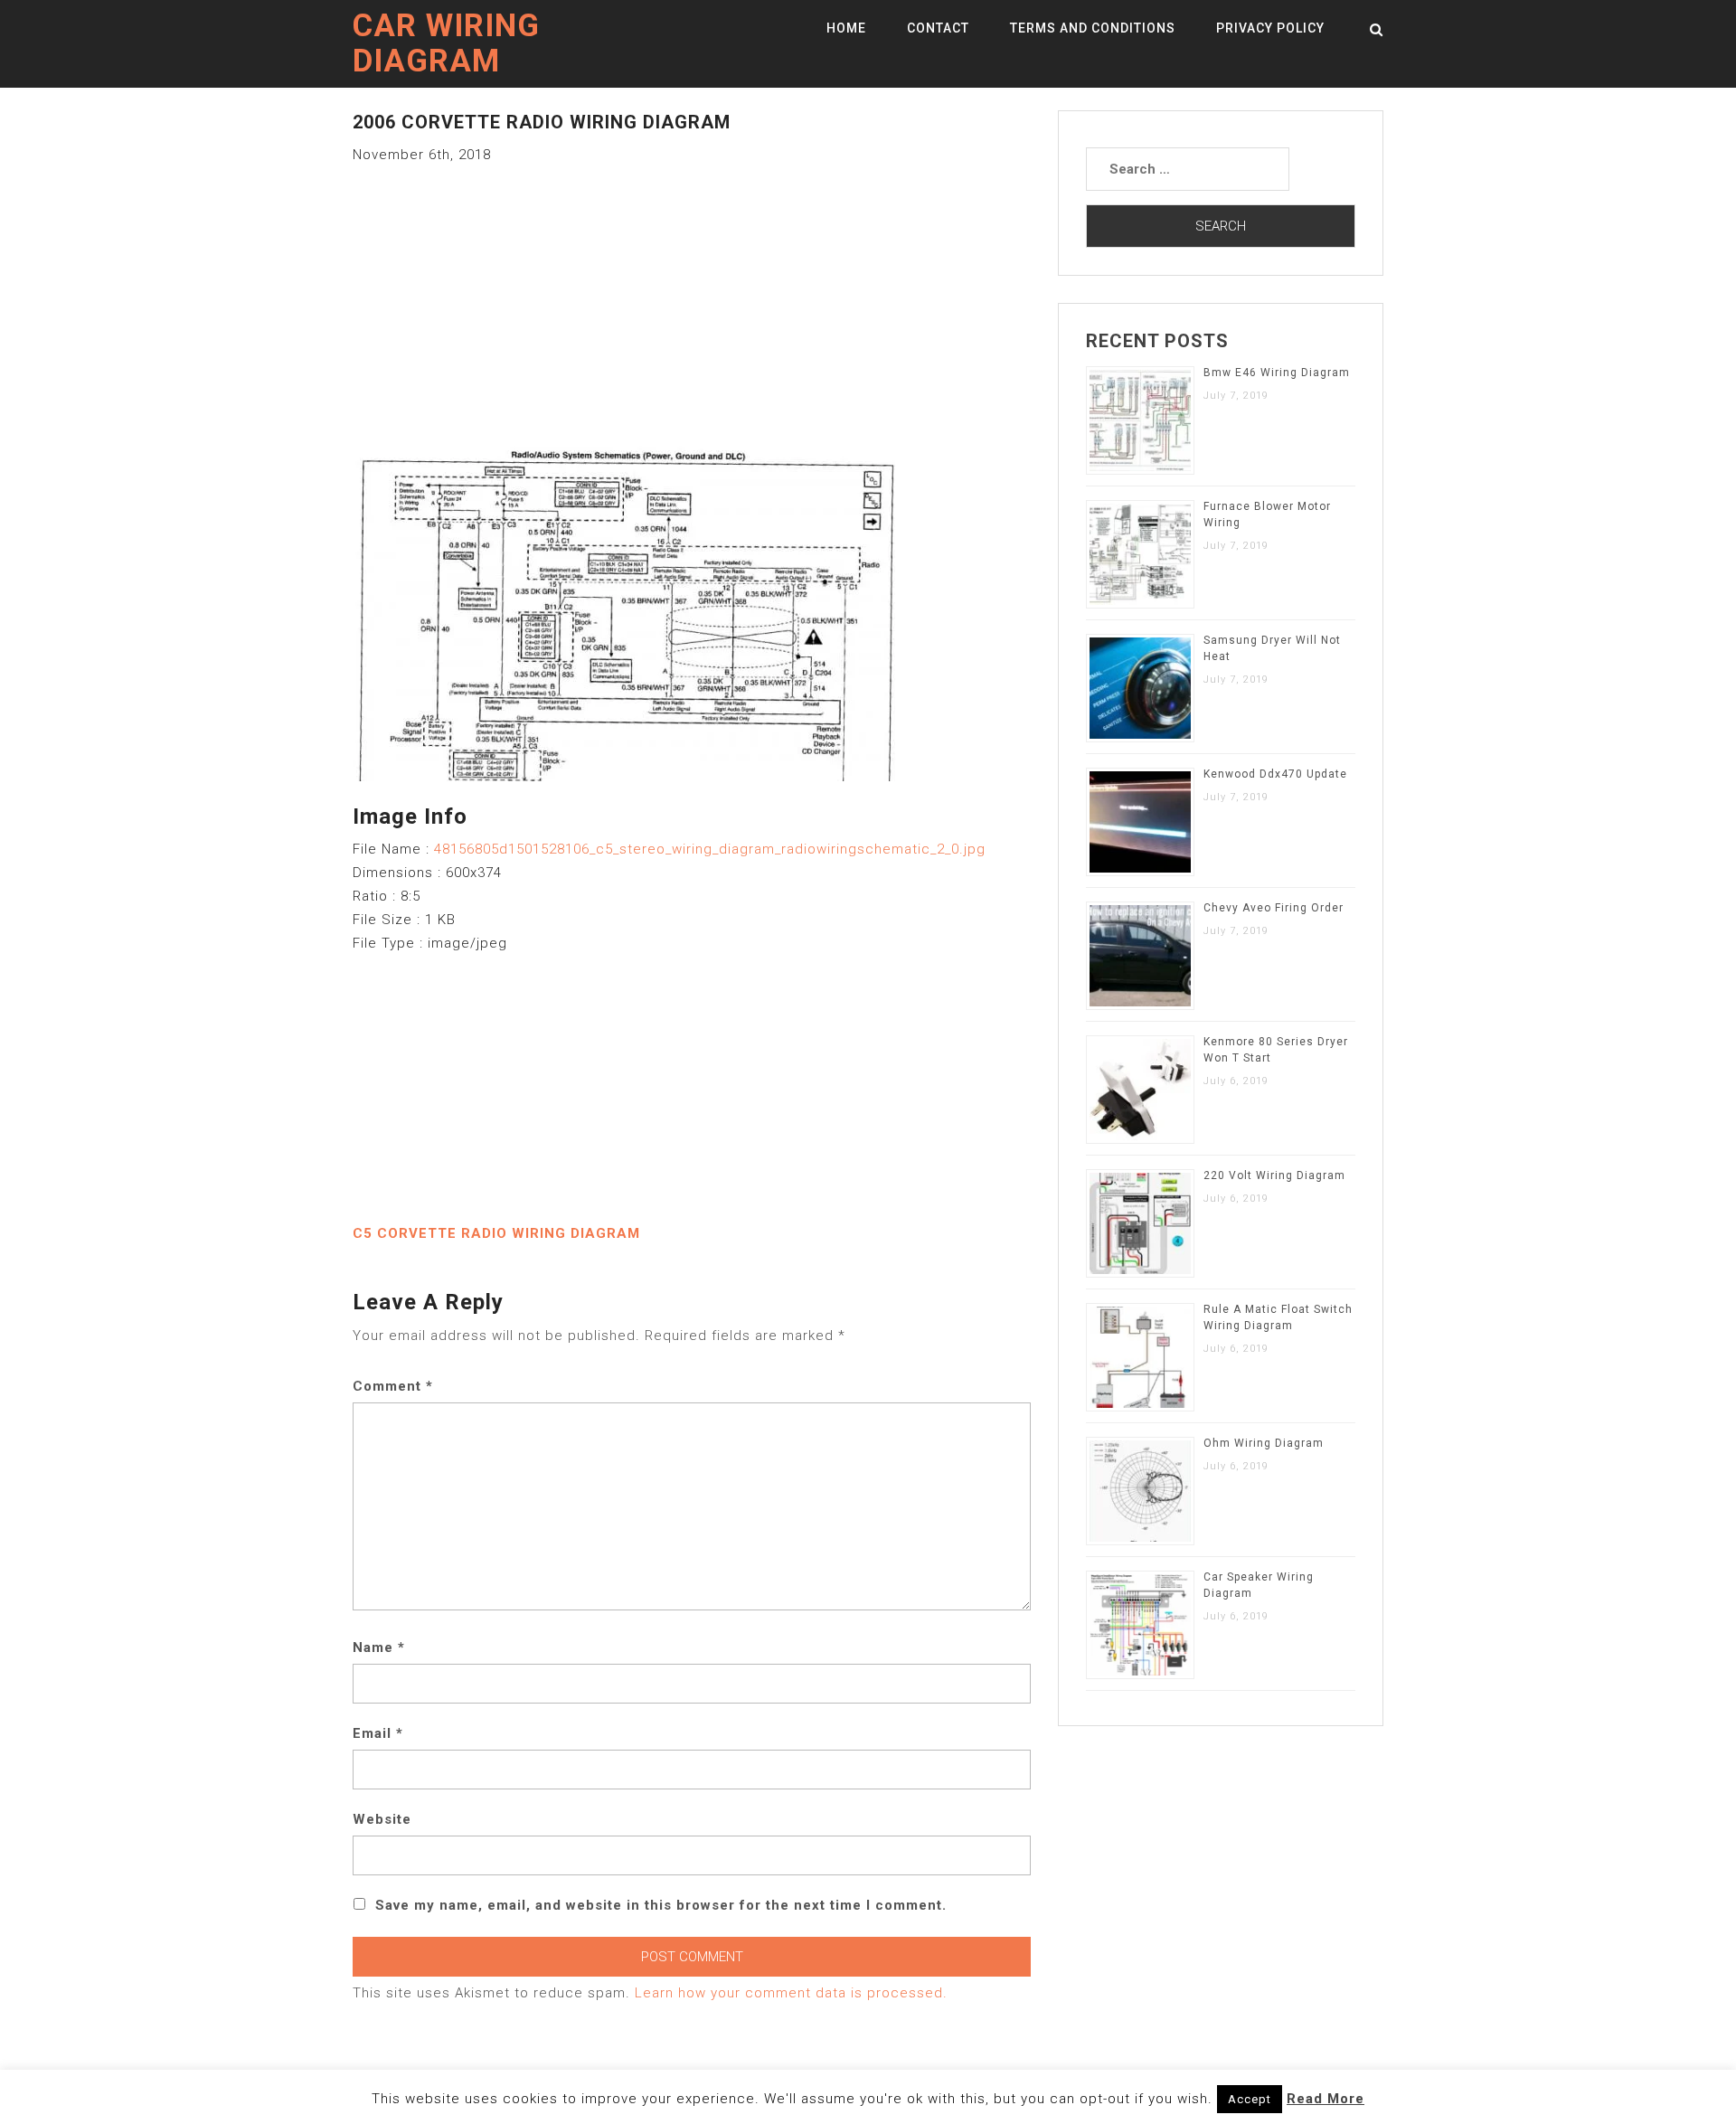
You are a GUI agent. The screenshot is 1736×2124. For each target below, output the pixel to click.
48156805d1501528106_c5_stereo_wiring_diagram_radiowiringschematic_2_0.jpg (710, 849)
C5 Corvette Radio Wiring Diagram (496, 1233)
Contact (938, 28)
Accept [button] (1250, 2099)
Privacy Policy (1270, 28)
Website (382, 1819)
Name (379, 1647)
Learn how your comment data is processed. (791, 1993)
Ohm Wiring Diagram (1264, 1443)
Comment (393, 1386)
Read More (1326, 2099)
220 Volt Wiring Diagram (1274, 1175)
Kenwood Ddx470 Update (1275, 774)
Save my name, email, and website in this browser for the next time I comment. (661, 1905)
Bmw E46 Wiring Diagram (1277, 373)
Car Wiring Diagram (446, 43)
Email (378, 1733)
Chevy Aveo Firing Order (1274, 908)
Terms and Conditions (1093, 28)
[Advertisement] (692, 293)
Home (846, 28)
